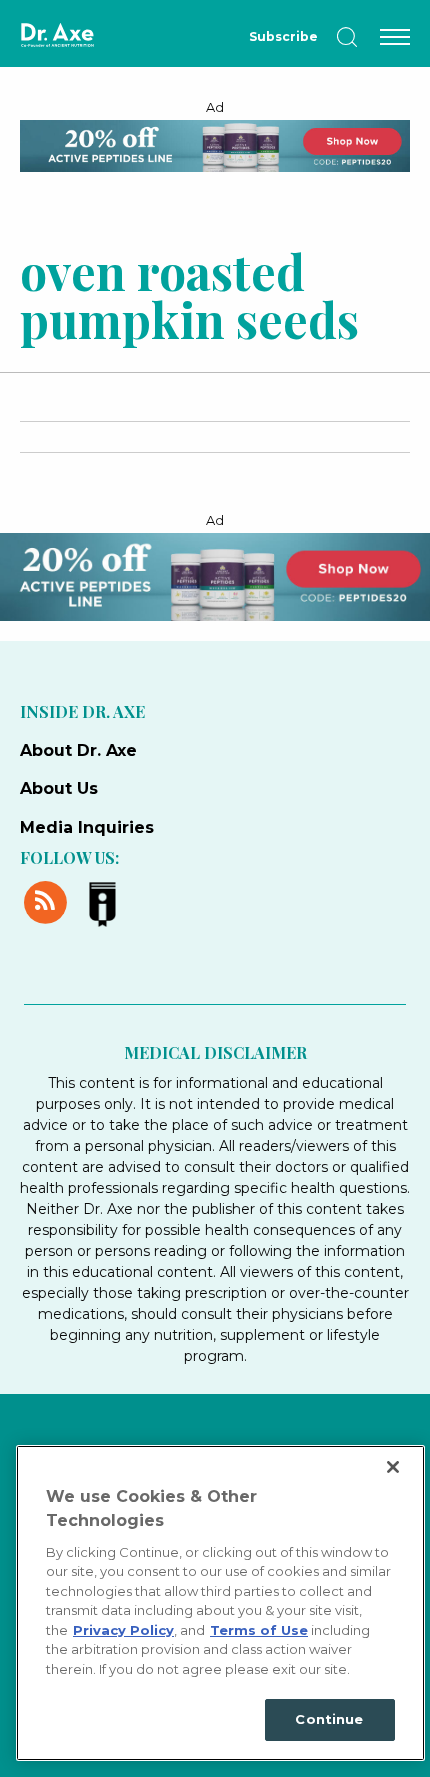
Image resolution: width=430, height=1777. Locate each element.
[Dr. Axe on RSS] (48, 900)
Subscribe (283, 36)
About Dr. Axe (78, 750)
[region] (220, 1603)
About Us (59, 788)
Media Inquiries (87, 827)
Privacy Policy (123, 1630)
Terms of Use (259, 1630)
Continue (329, 1719)
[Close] (393, 1467)
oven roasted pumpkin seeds (189, 294)
